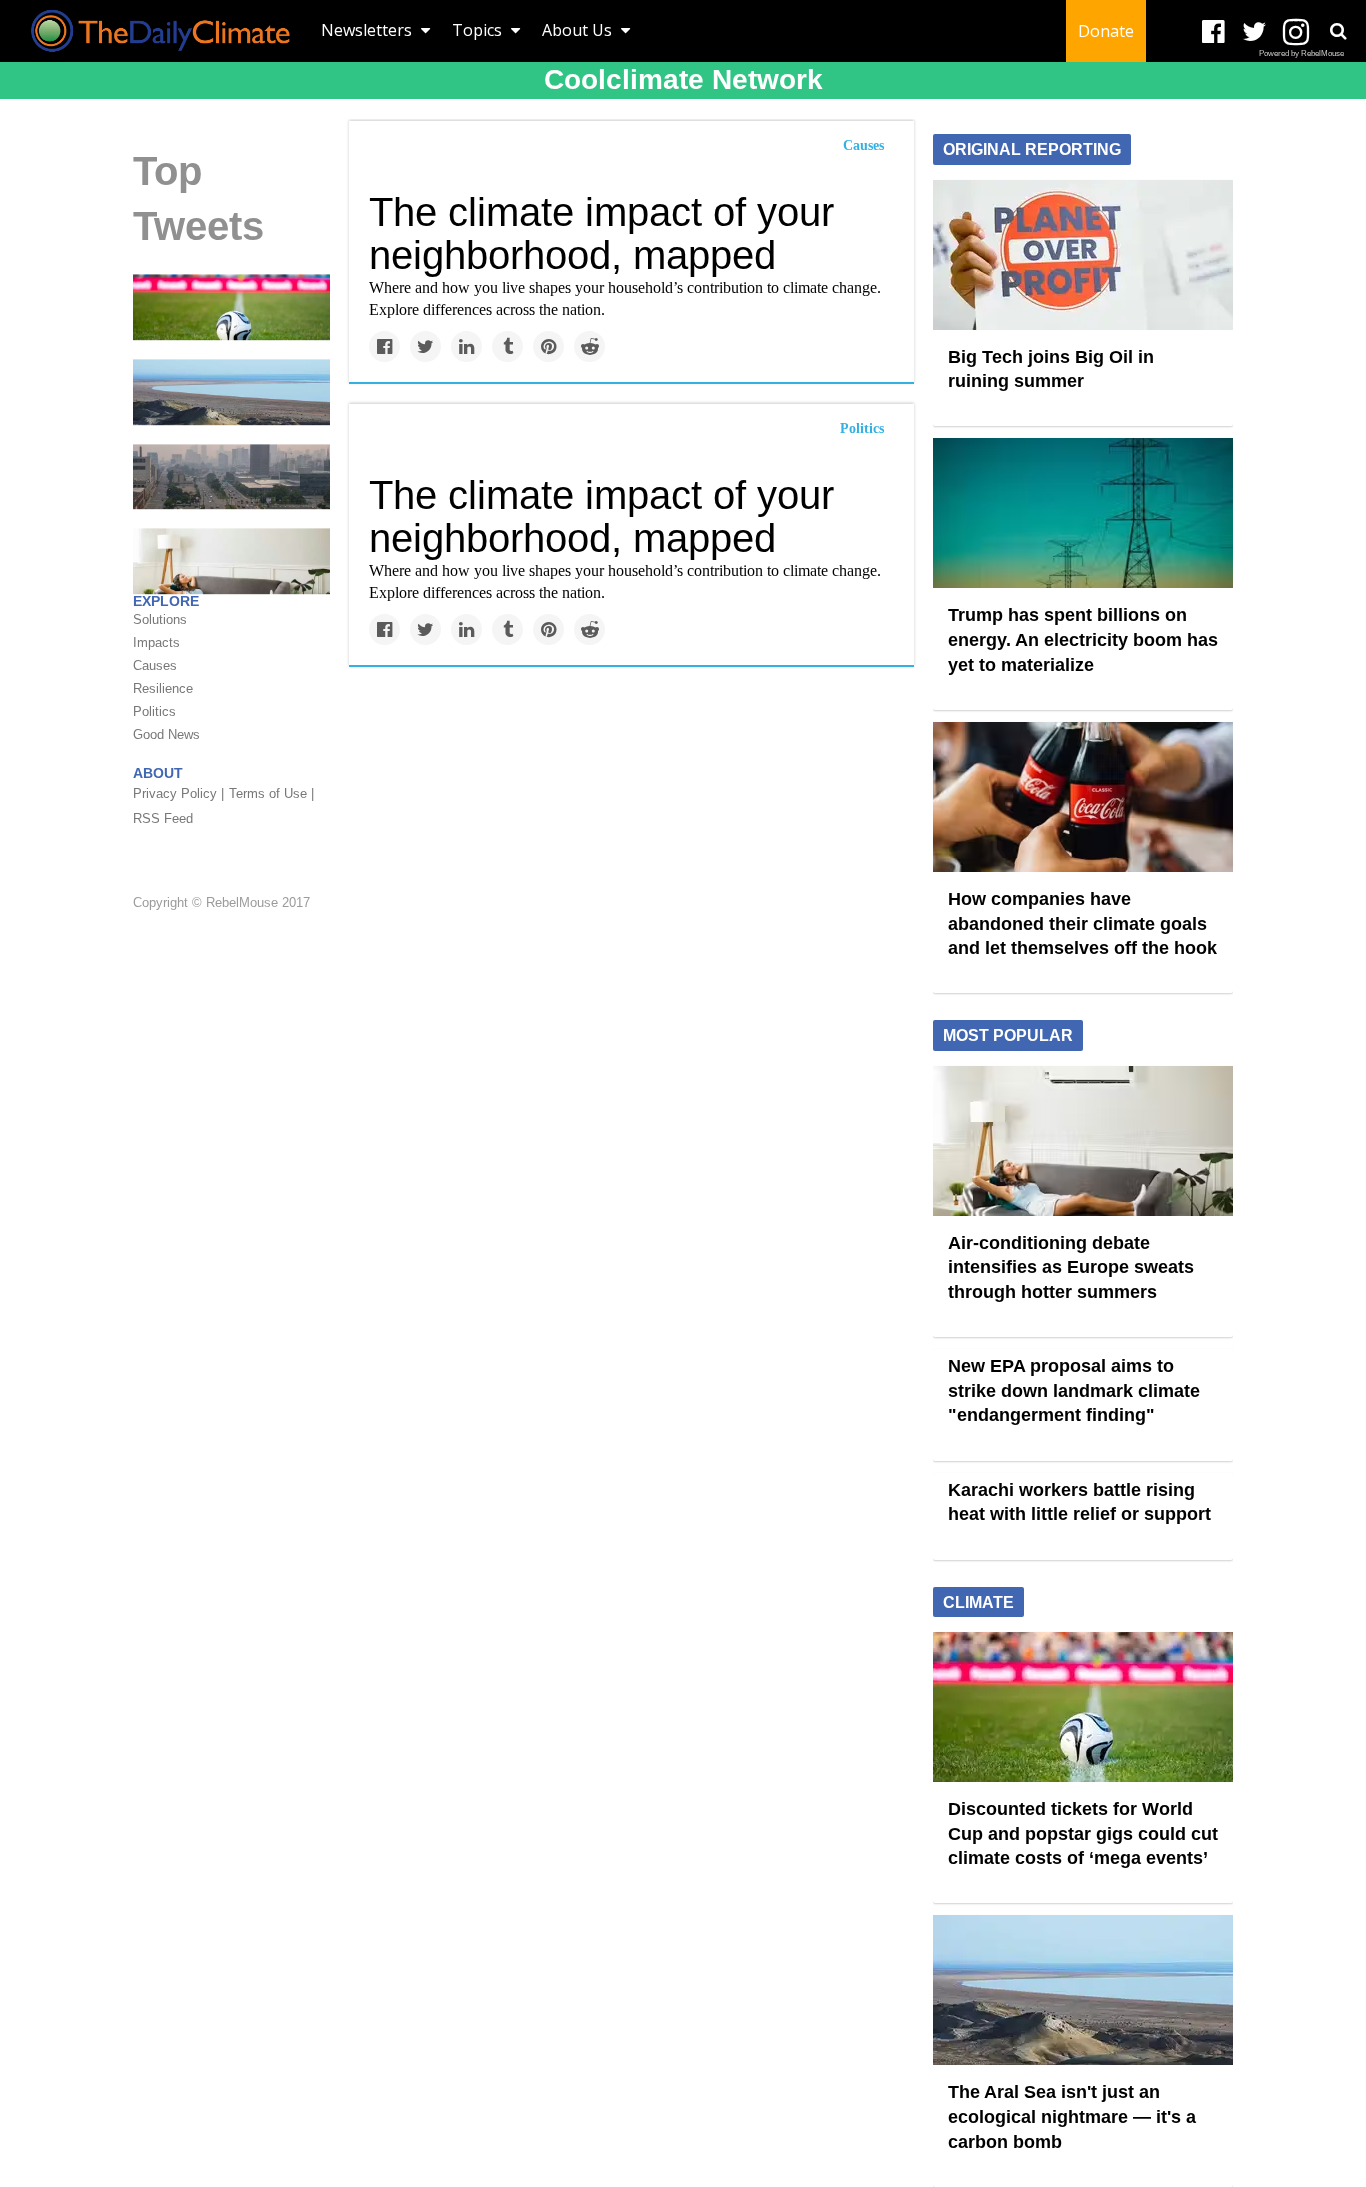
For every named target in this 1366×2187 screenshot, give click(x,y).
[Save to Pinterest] (548, 346)
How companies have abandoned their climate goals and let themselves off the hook (1082, 923)
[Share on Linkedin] (466, 346)
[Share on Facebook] (384, 346)
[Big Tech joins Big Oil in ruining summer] (1083, 253)
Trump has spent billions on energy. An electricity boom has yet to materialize (1083, 639)
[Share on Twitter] (425, 346)
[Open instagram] (1295, 32)
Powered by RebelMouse (1301, 53)
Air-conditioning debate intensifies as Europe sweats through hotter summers (1071, 1267)
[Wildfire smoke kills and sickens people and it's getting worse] (231, 475)
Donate (1106, 31)
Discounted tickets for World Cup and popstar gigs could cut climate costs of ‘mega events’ (1083, 1833)
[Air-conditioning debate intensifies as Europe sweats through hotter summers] (1083, 1139)
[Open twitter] (1254, 32)
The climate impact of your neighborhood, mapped (601, 233)
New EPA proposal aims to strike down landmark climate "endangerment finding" (1074, 1390)
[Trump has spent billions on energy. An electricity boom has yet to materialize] (1083, 512)
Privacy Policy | (178, 793)
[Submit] (1338, 31)
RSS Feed (163, 818)
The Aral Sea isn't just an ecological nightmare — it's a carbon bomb (1072, 2116)
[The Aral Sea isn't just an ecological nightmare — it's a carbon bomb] (231, 391)
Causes (863, 145)
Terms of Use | (271, 793)
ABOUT (158, 773)
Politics (862, 428)
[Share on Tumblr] (507, 346)
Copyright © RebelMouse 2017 (221, 903)
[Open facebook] (1213, 32)
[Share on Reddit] (589, 346)
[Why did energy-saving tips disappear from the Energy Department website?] (231, 560)
